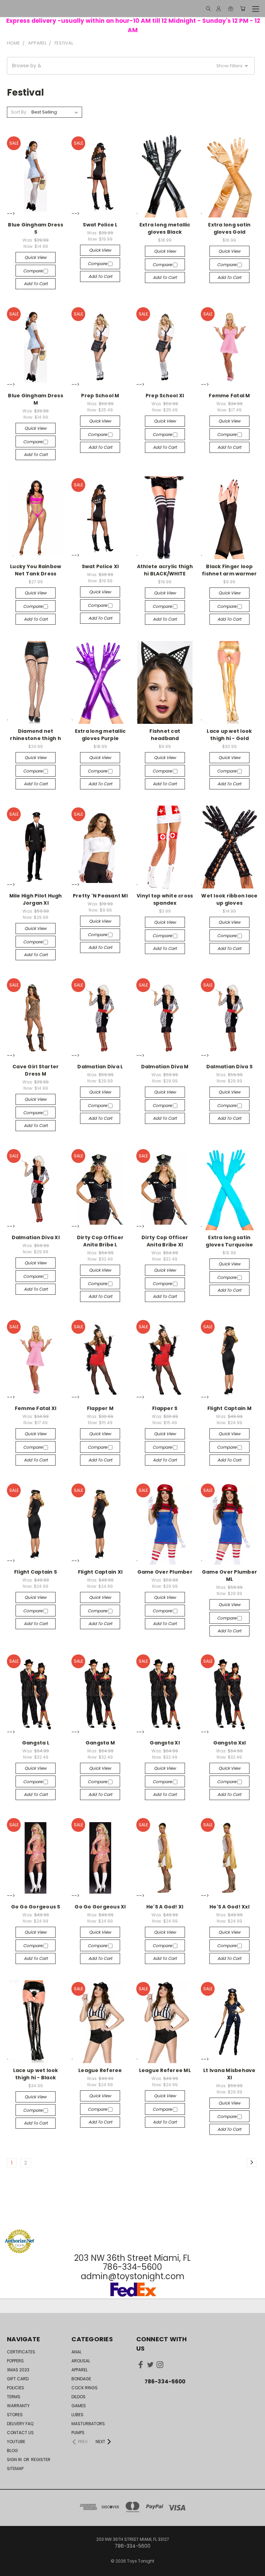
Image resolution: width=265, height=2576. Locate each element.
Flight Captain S (36, 1572)
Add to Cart (36, 284)
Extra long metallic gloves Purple (100, 735)
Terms (14, 2397)
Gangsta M (100, 1743)
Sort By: (19, 112)
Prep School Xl (165, 396)
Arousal (81, 2361)
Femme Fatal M (229, 396)
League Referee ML (165, 2070)
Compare (33, 271)
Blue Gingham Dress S (36, 228)
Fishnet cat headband (165, 735)
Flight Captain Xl (100, 1572)
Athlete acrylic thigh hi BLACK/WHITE (165, 570)
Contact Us (20, 2433)
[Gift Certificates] (231, 9)
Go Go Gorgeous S (36, 1907)
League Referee (100, 2070)
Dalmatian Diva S (229, 1067)
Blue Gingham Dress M (36, 399)
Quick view (36, 257)
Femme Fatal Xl (36, 1408)
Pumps (78, 2433)
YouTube (16, 2442)
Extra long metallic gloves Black (165, 228)
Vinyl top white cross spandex (165, 899)
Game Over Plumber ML (229, 1576)
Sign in (15, 2460)
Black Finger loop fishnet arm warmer (229, 570)
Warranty (18, 2406)
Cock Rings (85, 2388)
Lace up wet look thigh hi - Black (36, 2074)
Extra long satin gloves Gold (229, 228)
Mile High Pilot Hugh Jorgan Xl (36, 899)
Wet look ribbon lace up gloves (229, 899)
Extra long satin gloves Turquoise (229, 1241)
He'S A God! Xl (165, 1907)
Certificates (21, 2352)
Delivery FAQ (20, 2424)
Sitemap (15, 2468)
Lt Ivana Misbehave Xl (229, 2074)
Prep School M (100, 396)
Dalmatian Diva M (165, 1067)
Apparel (80, 2370)
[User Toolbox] (219, 9)
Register (41, 2460)
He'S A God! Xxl (229, 1907)
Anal (76, 2352)
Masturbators (88, 2424)
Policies (16, 2388)
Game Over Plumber (165, 1572)
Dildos (78, 2397)
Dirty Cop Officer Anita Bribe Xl (165, 1241)
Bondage (81, 2379)
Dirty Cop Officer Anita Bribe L (100, 1241)
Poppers (15, 2361)
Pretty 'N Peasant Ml (100, 896)
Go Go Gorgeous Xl (100, 1907)
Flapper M (100, 1408)
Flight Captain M (229, 1408)
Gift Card (18, 2379)
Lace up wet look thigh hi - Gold (229, 735)
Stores (15, 2415)
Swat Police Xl (100, 566)
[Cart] (243, 9)
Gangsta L (36, 1743)
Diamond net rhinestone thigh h (36, 735)
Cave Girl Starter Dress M (36, 1070)
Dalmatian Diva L (100, 1067)
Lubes (77, 2415)
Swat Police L (100, 225)
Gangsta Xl (165, 1743)
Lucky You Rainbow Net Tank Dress (36, 570)
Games (79, 2406)
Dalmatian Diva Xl (36, 1237)
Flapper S (165, 1408)
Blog (12, 2451)
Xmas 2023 (18, 2370)
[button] (131, 66)
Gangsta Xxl (230, 1743)
